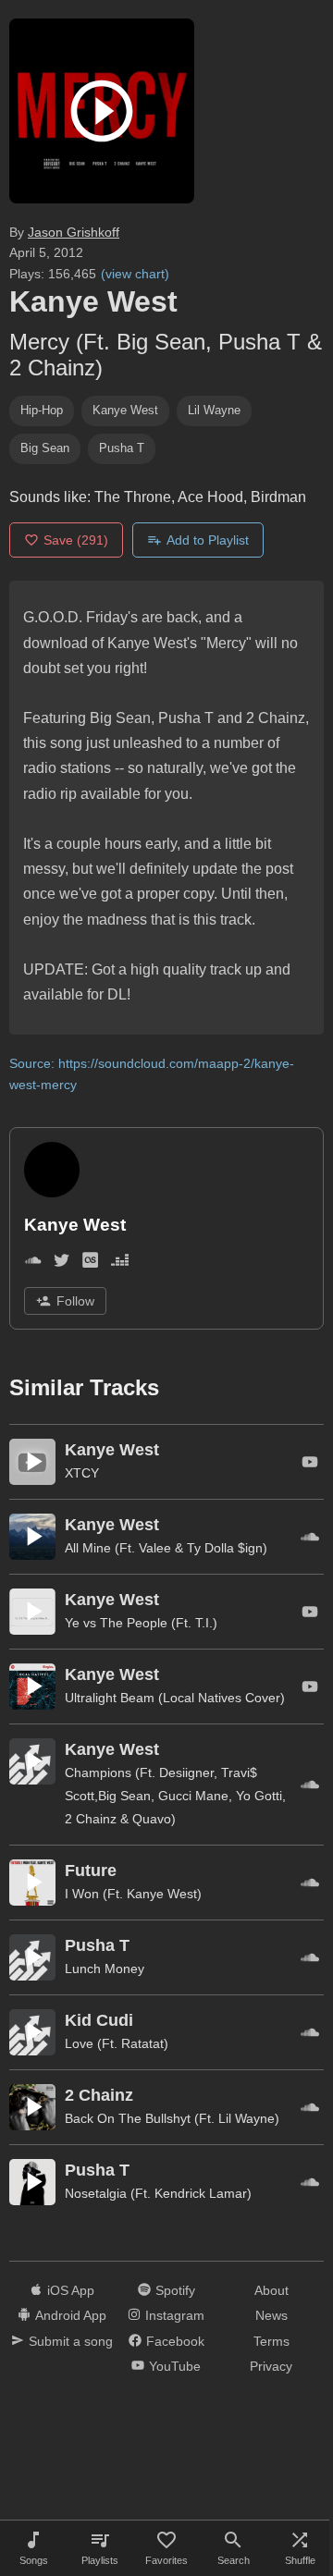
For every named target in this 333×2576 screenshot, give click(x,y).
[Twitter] (62, 1263)
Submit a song (71, 2341)
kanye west (125, 410)
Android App (71, 2315)
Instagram (175, 2315)
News (271, 2315)
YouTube (175, 2366)
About (271, 2290)
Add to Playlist (208, 540)
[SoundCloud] (33, 1263)
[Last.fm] (90, 1263)
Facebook (175, 2341)
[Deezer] (120, 1263)
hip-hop (42, 410)
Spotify (175, 2290)
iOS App (71, 2290)
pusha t (122, 448)
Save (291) (76, 540)
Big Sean (45, 448)
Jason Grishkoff (74, 232)
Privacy (271, 2366)
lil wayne (214, 410)
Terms (271, 2341)
